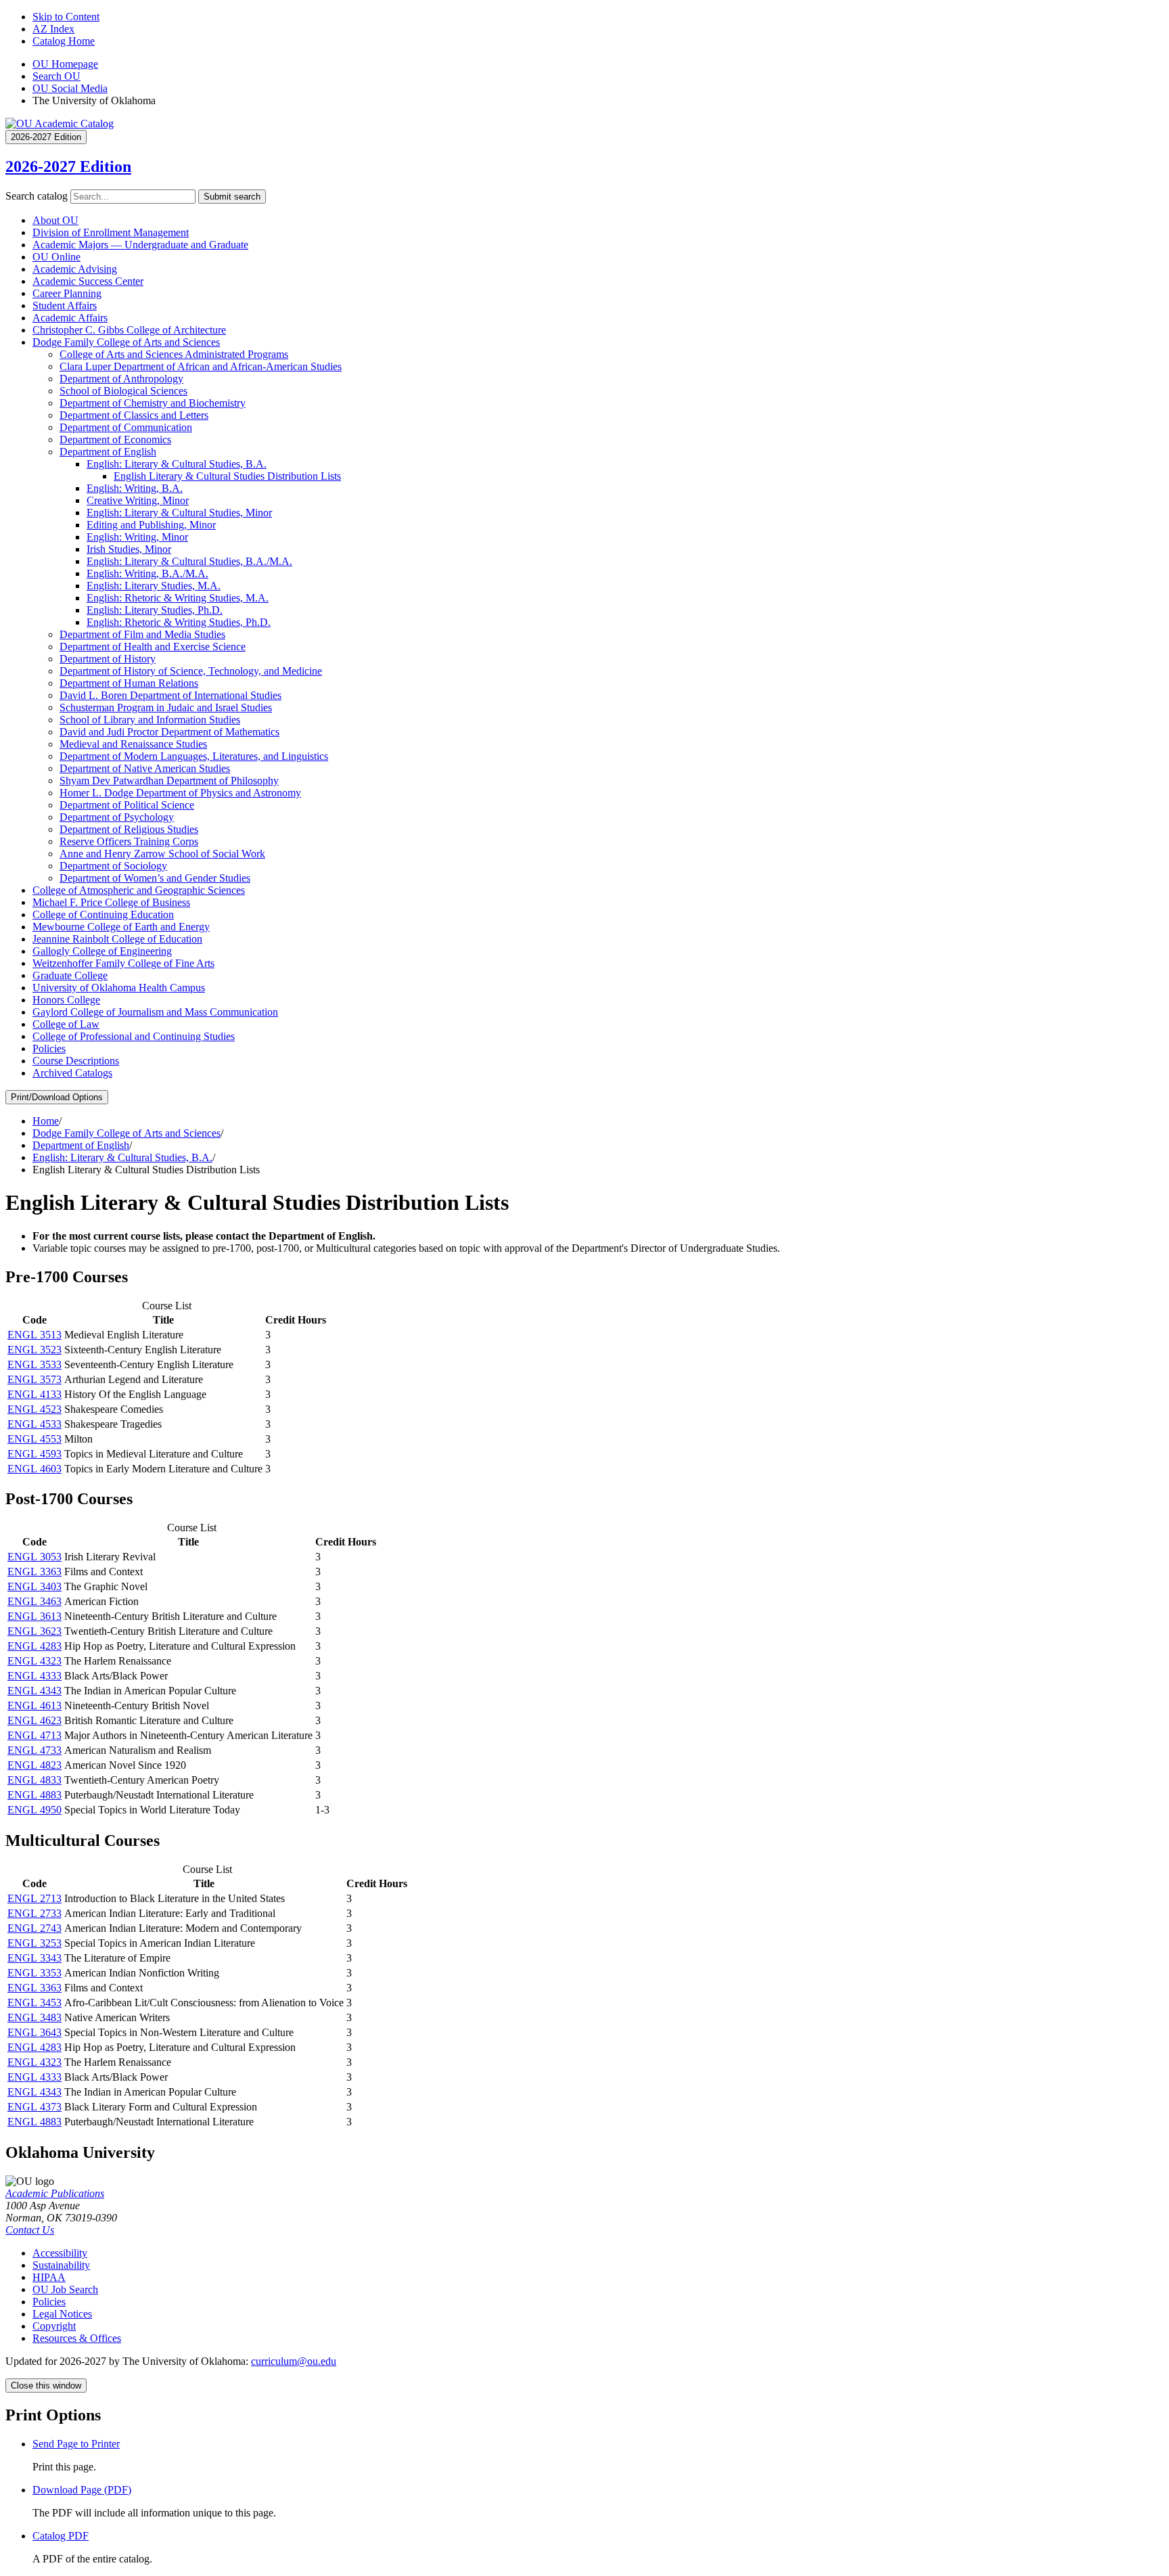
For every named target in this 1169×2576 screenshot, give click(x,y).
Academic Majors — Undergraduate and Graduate (140, 245)
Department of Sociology (113, 866)
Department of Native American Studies (145, 768)
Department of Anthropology (121, 379)
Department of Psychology (117, 817)
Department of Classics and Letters (134, 415)
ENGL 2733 (35, 1913)
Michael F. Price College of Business (111, 902)
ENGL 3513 (35, 1335)
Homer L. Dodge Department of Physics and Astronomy (180, 793)
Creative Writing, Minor (138, 500)
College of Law (66, 1024)
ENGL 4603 (35, 1469)
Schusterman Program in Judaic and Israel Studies (166, 707)
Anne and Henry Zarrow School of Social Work (162, 854)
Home (46, 1121)
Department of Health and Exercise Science (153, 647)
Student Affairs (65, 306)
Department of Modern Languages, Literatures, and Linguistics (194, 756)
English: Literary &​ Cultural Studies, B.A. (177, 464)
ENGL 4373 (35, 2107)
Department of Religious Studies (129, 829)
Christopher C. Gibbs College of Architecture (129, 330)
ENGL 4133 (35, 1394)
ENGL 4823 (35, 1765)
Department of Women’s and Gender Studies (155, 878)
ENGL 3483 (35, 2017)
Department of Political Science (127, 805)
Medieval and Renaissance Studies (133, 744)
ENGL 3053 (35, 1557)
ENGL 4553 (35, 1439)
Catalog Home (64, 41)
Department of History (108, 659)
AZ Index (53, 29)
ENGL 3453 (35, 2003)
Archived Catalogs (72, 1073)
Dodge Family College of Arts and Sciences (126, 342)
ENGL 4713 (35, 1735)
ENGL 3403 (35, 1586)
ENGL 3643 (35, 2032)
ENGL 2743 (35, 1928)
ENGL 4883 (35, 1795)
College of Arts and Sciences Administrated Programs (174, 354)
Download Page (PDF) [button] (82, 2490)
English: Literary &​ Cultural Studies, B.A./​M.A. (189, 561)
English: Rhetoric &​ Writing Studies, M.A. (178, 598)
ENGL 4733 (35, 1750)
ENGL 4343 (35, 1691)
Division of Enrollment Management (111, 232)
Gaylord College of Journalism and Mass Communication (155, 1012)
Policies (49, 1048)
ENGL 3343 (35, 1958)
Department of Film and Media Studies (142, 634)
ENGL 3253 (35, 1943)
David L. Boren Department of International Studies (170, 695)
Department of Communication (126, 427)
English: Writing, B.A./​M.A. (147, 573)
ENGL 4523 (35, 1409)
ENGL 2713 (35, 1898)
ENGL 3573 (35, 1379)
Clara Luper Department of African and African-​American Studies (201, 366)
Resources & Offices (77, 2338)
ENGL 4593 (35, 1454)
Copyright (54, 2326)
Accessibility (60, 2253)
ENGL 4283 (35, 1646)
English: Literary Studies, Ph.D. (155, 610)
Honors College (66, 1000)
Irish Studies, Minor (129, 549)
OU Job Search (65, 2289)
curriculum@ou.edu (294, 2361)
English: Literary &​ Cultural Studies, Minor (179, 513)
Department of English (108, 452)
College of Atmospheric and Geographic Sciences (139, 890)
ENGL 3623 (35, 1631)
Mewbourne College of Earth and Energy (121, 927)
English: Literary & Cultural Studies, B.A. (122, 1157)
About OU (55, 220)
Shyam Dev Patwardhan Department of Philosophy (169, 781)
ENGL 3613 (35, 1616)
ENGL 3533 (35, 1364)
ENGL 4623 (35, 1720)
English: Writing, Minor (137, 537)
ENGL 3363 (35, 1572)
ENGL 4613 (35, 1705)
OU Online (56, 257)
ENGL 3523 (35, 1350)
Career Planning (67, 293)
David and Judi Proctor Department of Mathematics (169, 732)
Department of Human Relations (129, 683)
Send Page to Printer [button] (76, 2444)
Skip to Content (66, 17)
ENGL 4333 (35, 1676)
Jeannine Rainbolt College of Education (117, 939)
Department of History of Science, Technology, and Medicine (191, 671)
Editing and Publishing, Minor (151, 525)
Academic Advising (75, 269)
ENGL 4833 (35, 1780)
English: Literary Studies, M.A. (154, 586)
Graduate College (70, 975)
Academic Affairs (70, 318)
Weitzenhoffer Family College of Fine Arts (123, 963)
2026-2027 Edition (68, 166)
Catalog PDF (61, 2536)
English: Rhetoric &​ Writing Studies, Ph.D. (179, 622)
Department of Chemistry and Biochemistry (153, 403)
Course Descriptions (76, 1061)
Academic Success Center (88, 281)
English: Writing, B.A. (135, 488)
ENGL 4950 (35, 1810)
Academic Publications (55, 2193)
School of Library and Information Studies (150, 720)
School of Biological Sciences (123, 391)
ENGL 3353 (35, 1973)
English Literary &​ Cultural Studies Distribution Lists (227, 476)
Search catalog (37, 196)
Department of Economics (115, 439)
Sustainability (61, 2265)
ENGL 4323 (35, 1661)
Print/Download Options (57, 1097)
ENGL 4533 (35, 1424)
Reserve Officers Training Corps (129, 841)
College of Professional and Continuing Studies (134, 1036)
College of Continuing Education (103, 914)
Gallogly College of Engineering (102, 951)
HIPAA (49, 2277)
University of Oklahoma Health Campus (119, 988)
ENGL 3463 (35, 1601)
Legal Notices (62, 2314)
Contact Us (30, 2230)
